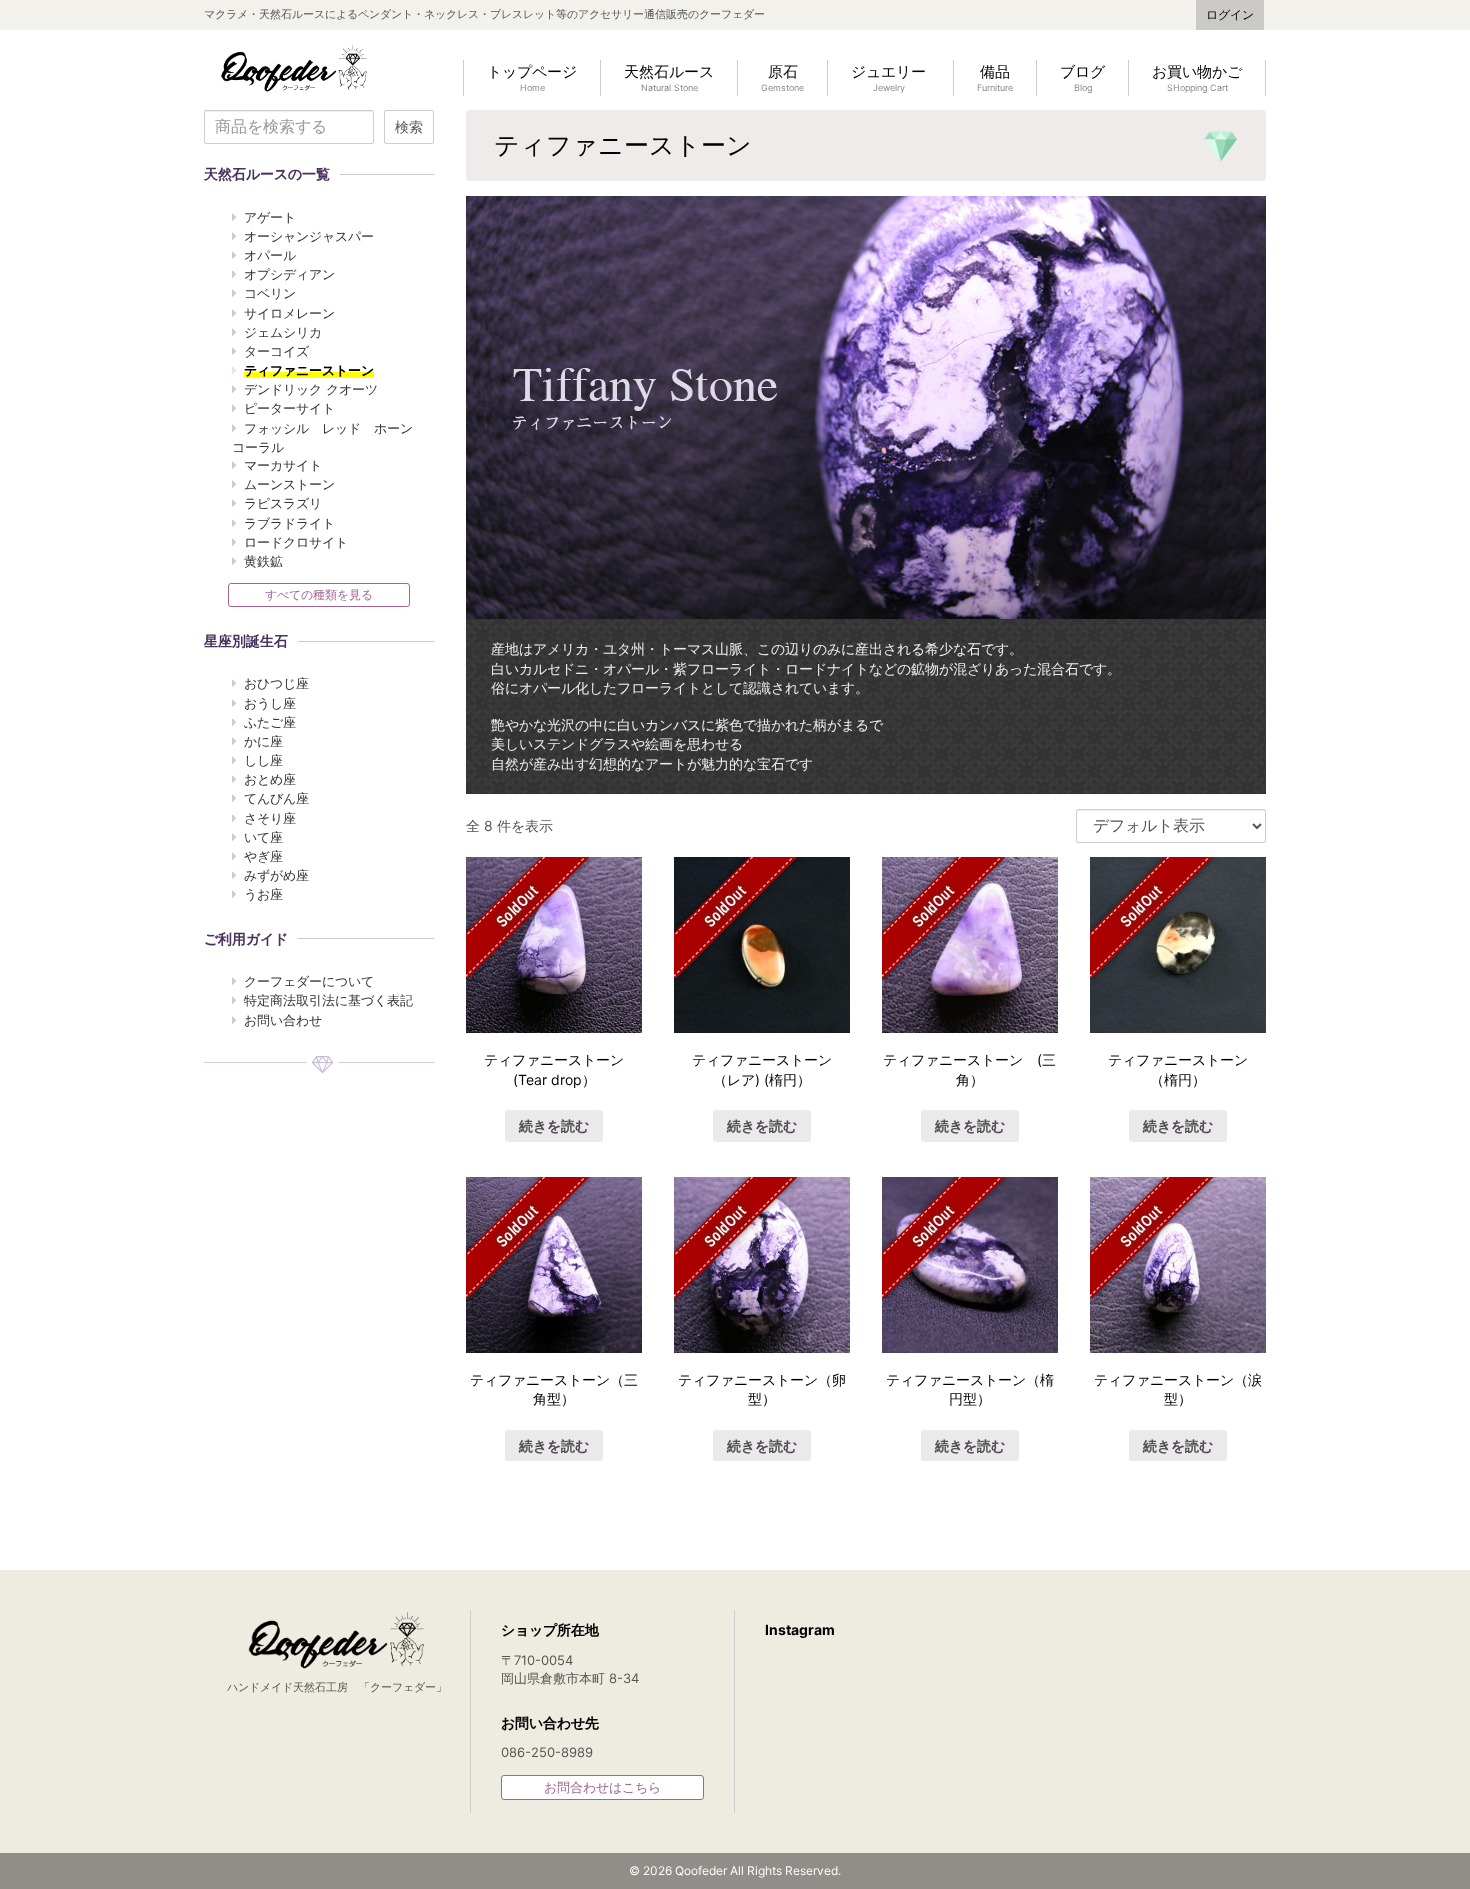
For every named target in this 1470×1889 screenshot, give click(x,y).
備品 (995, 77)
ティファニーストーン (309, 370)
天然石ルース (669, 77)
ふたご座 (270, 722)
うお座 (263, 894)
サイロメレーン (289, 313)
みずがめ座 (276, 875)
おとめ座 (270, 779)
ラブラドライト (289, 523)
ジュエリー (888, 77)
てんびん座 (276, 798)
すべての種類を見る (319, 594)
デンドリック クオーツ (311, 389)
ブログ (1082, 77)
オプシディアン (289, 274)
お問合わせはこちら (602, 1787)
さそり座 (270, 818)
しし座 (263, 760)
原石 (782, 77)
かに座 (263, 741)
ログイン (1230, 14)
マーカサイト (283, 465)
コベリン (270, 293)
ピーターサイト (289, 408)
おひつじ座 (276, 683)
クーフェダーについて (309, 981)
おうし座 (270, 703)
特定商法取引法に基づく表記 (328, 1000)
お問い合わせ (283, 1020)
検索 (409, 127)
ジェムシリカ (283, 332)
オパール (270, 255)
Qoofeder (294, 68)
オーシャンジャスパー (309, 236)
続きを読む (554, 1125)
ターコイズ (276, 351)
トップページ (532, 77)
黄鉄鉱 (263, 561)
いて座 (263, 837)
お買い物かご (1197, 77)
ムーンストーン (289, 484)
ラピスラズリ (283, 503)
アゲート (270, 217)
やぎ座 (263, 856)
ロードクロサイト (296, 542)
